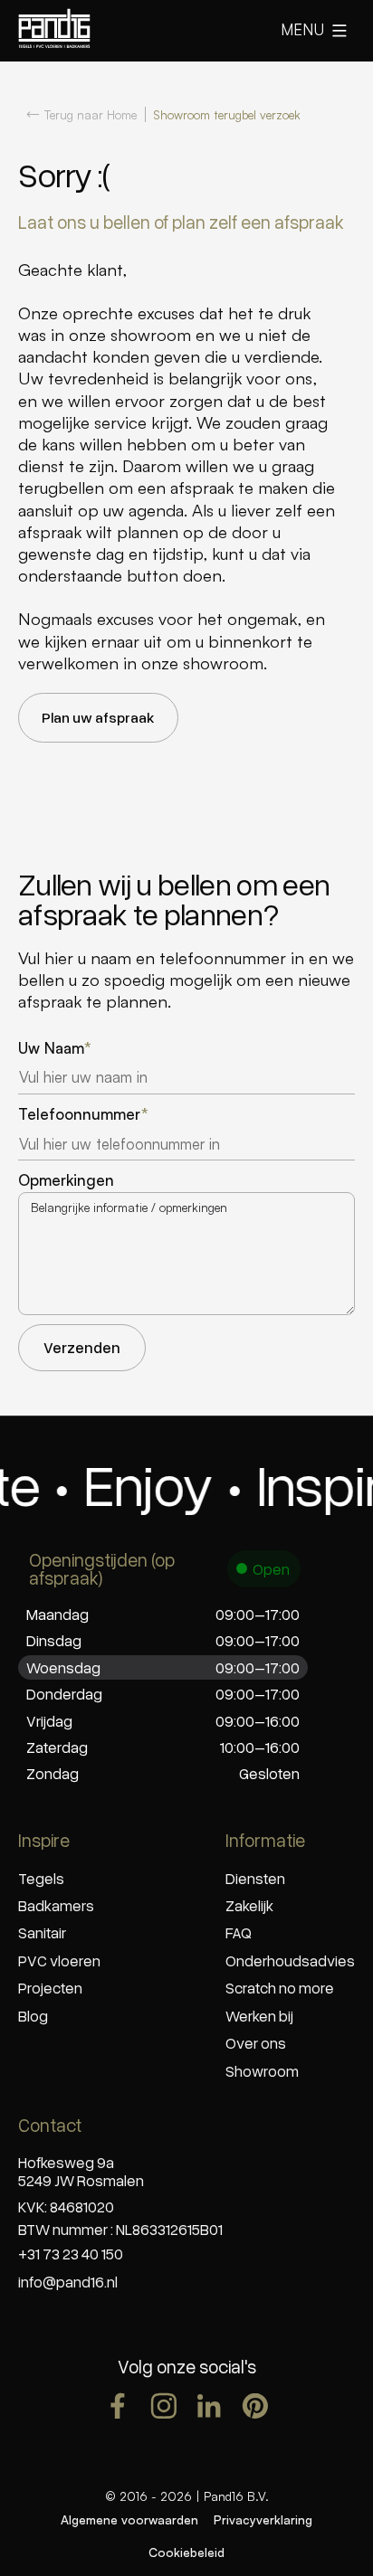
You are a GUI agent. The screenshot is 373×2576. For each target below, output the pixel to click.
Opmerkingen (66, 1181)
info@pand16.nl (68, 2282)
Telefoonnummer (83, 1115)
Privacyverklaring (263, 2519)
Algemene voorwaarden (129, 2519)
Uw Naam (55, 1049)
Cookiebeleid (186, 2552)
